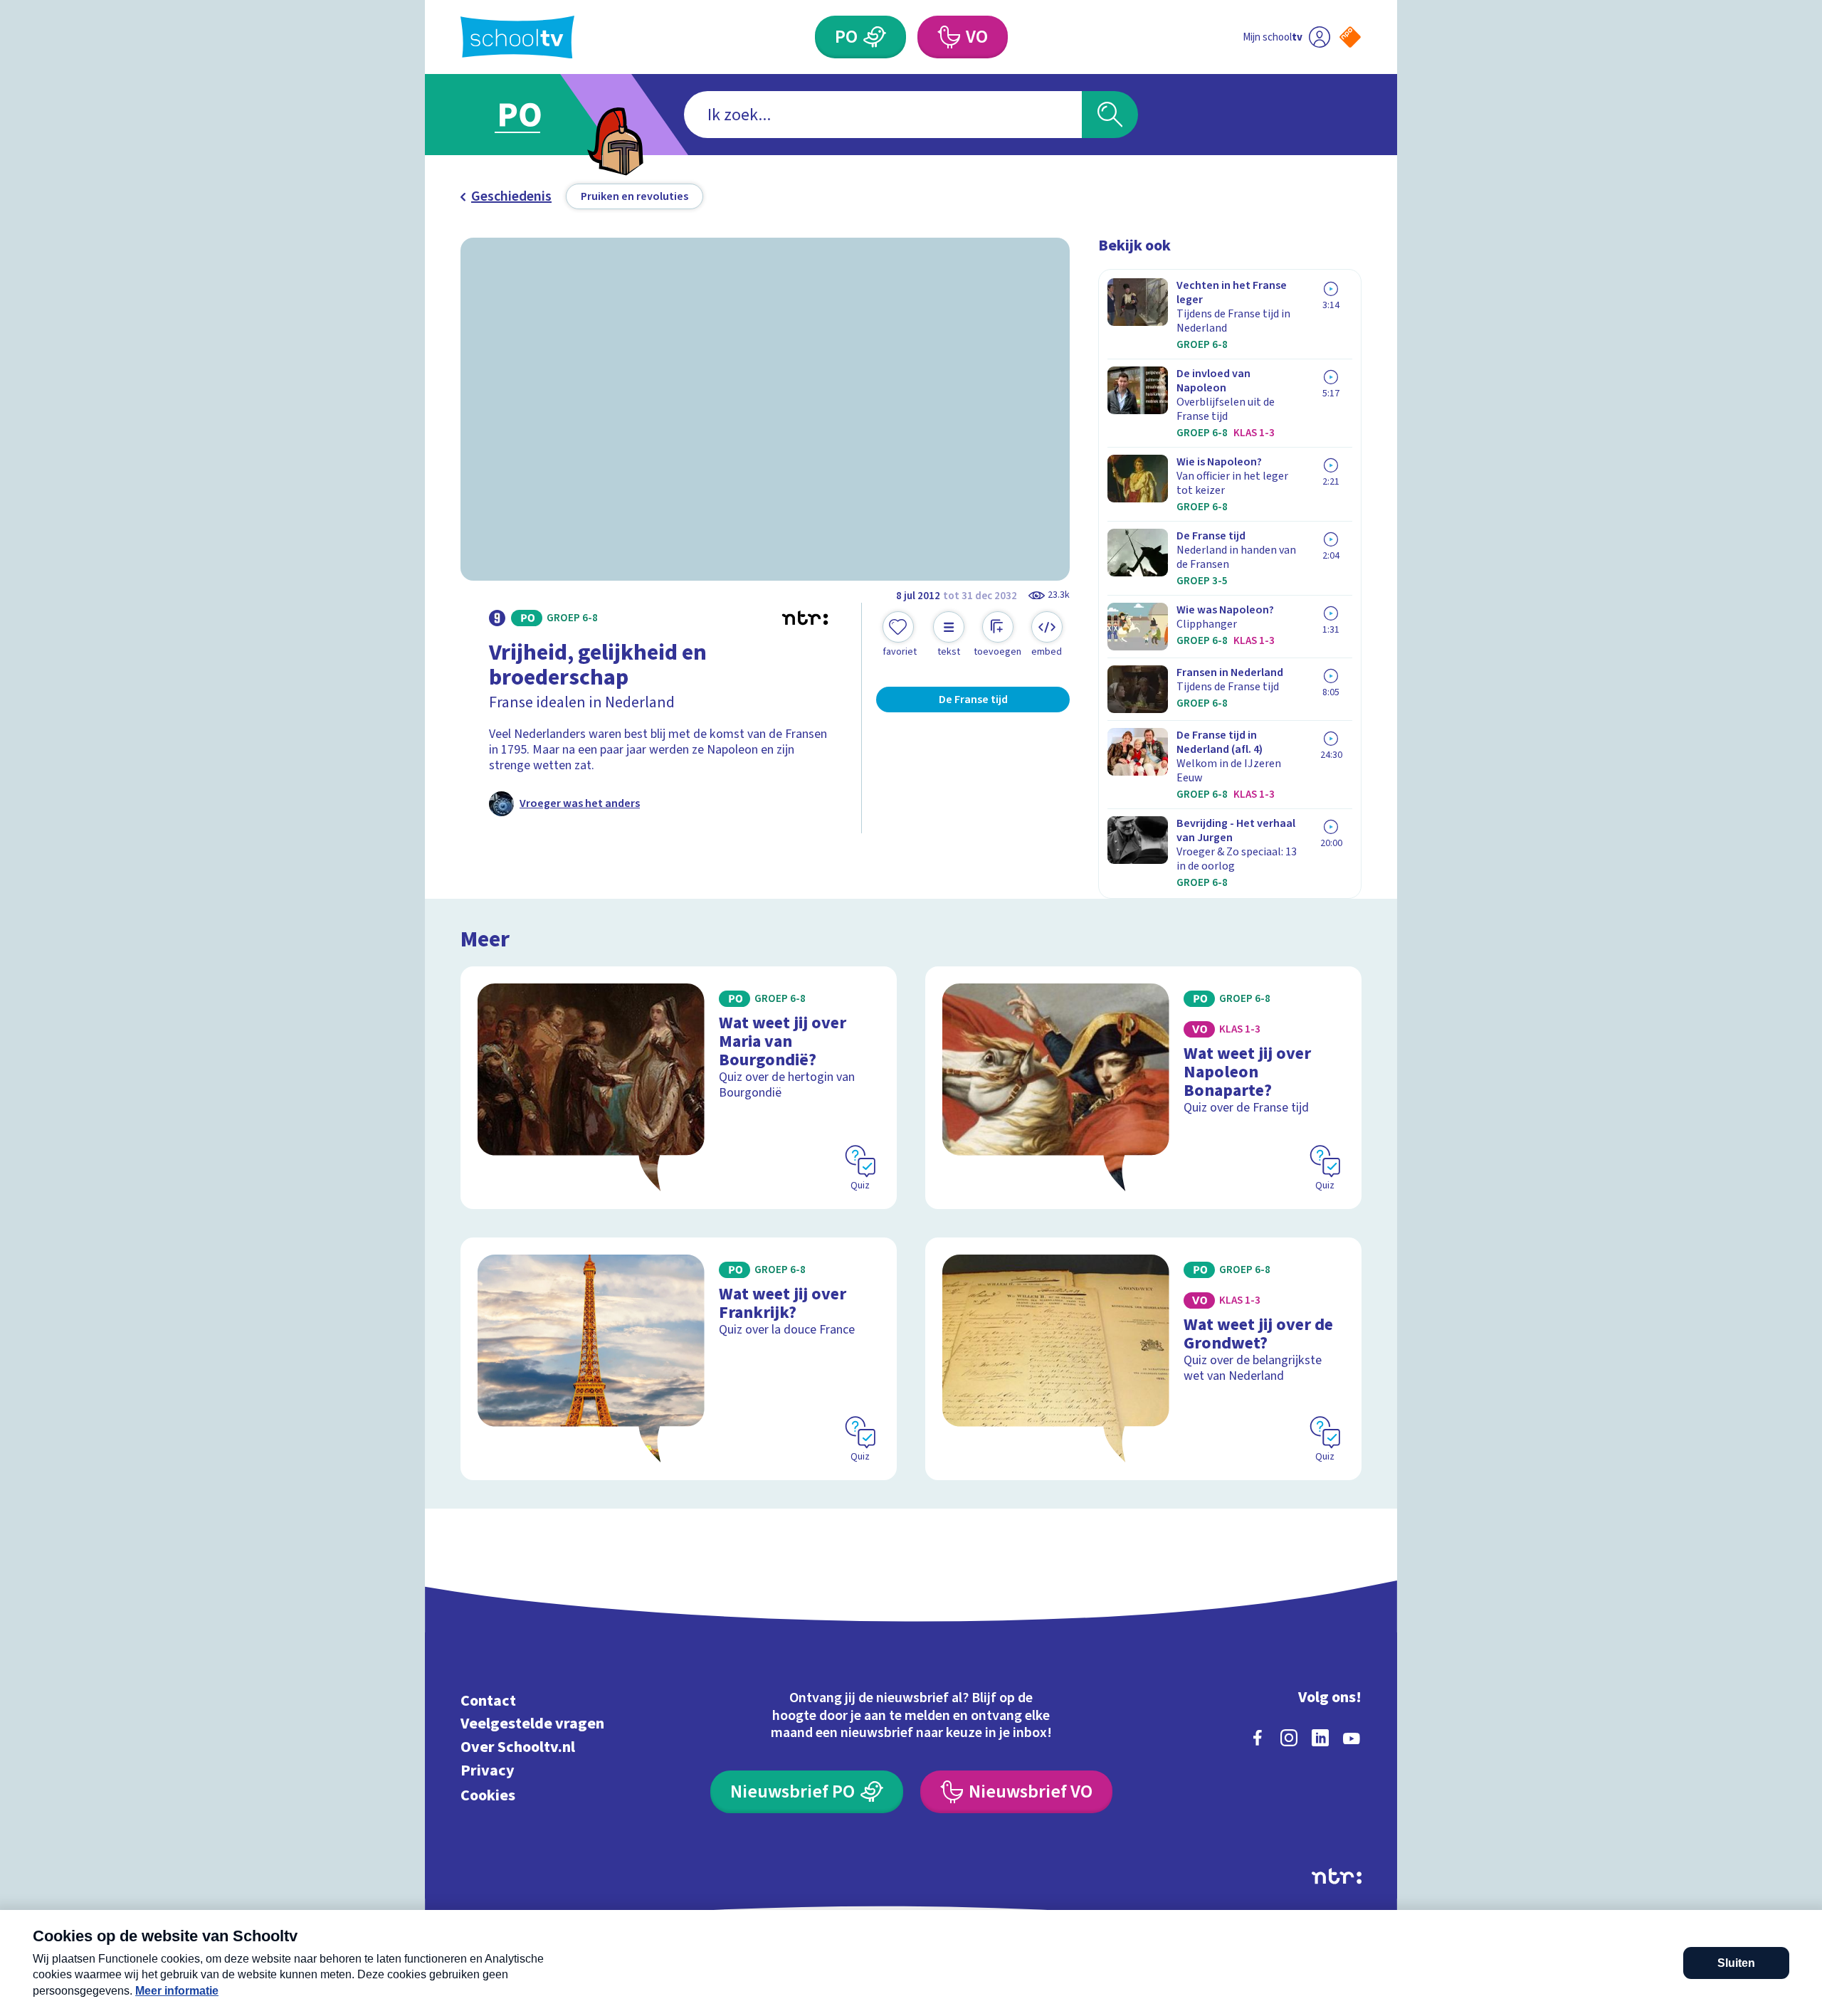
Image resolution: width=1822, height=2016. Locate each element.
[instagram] (1289, 1738)
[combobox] (883, 115)
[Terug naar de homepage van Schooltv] (517, 37)
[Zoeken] (1110, 115)
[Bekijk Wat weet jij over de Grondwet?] (1143, 1359)
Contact (488, 1700)
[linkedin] (1320, 1738)
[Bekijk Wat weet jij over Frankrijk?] (679, 1359)
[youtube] (1352, 1738)
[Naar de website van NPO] (1350, 37)
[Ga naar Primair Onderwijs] (532, 115)
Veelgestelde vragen (532, 1724)
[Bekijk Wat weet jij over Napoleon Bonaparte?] (1143, 1088)
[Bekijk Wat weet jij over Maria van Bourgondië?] (679, 1088)
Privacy (488, 1770)
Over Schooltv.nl (518, 1747)
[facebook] (1258, 1738)
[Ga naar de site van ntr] (1337, 1876)
